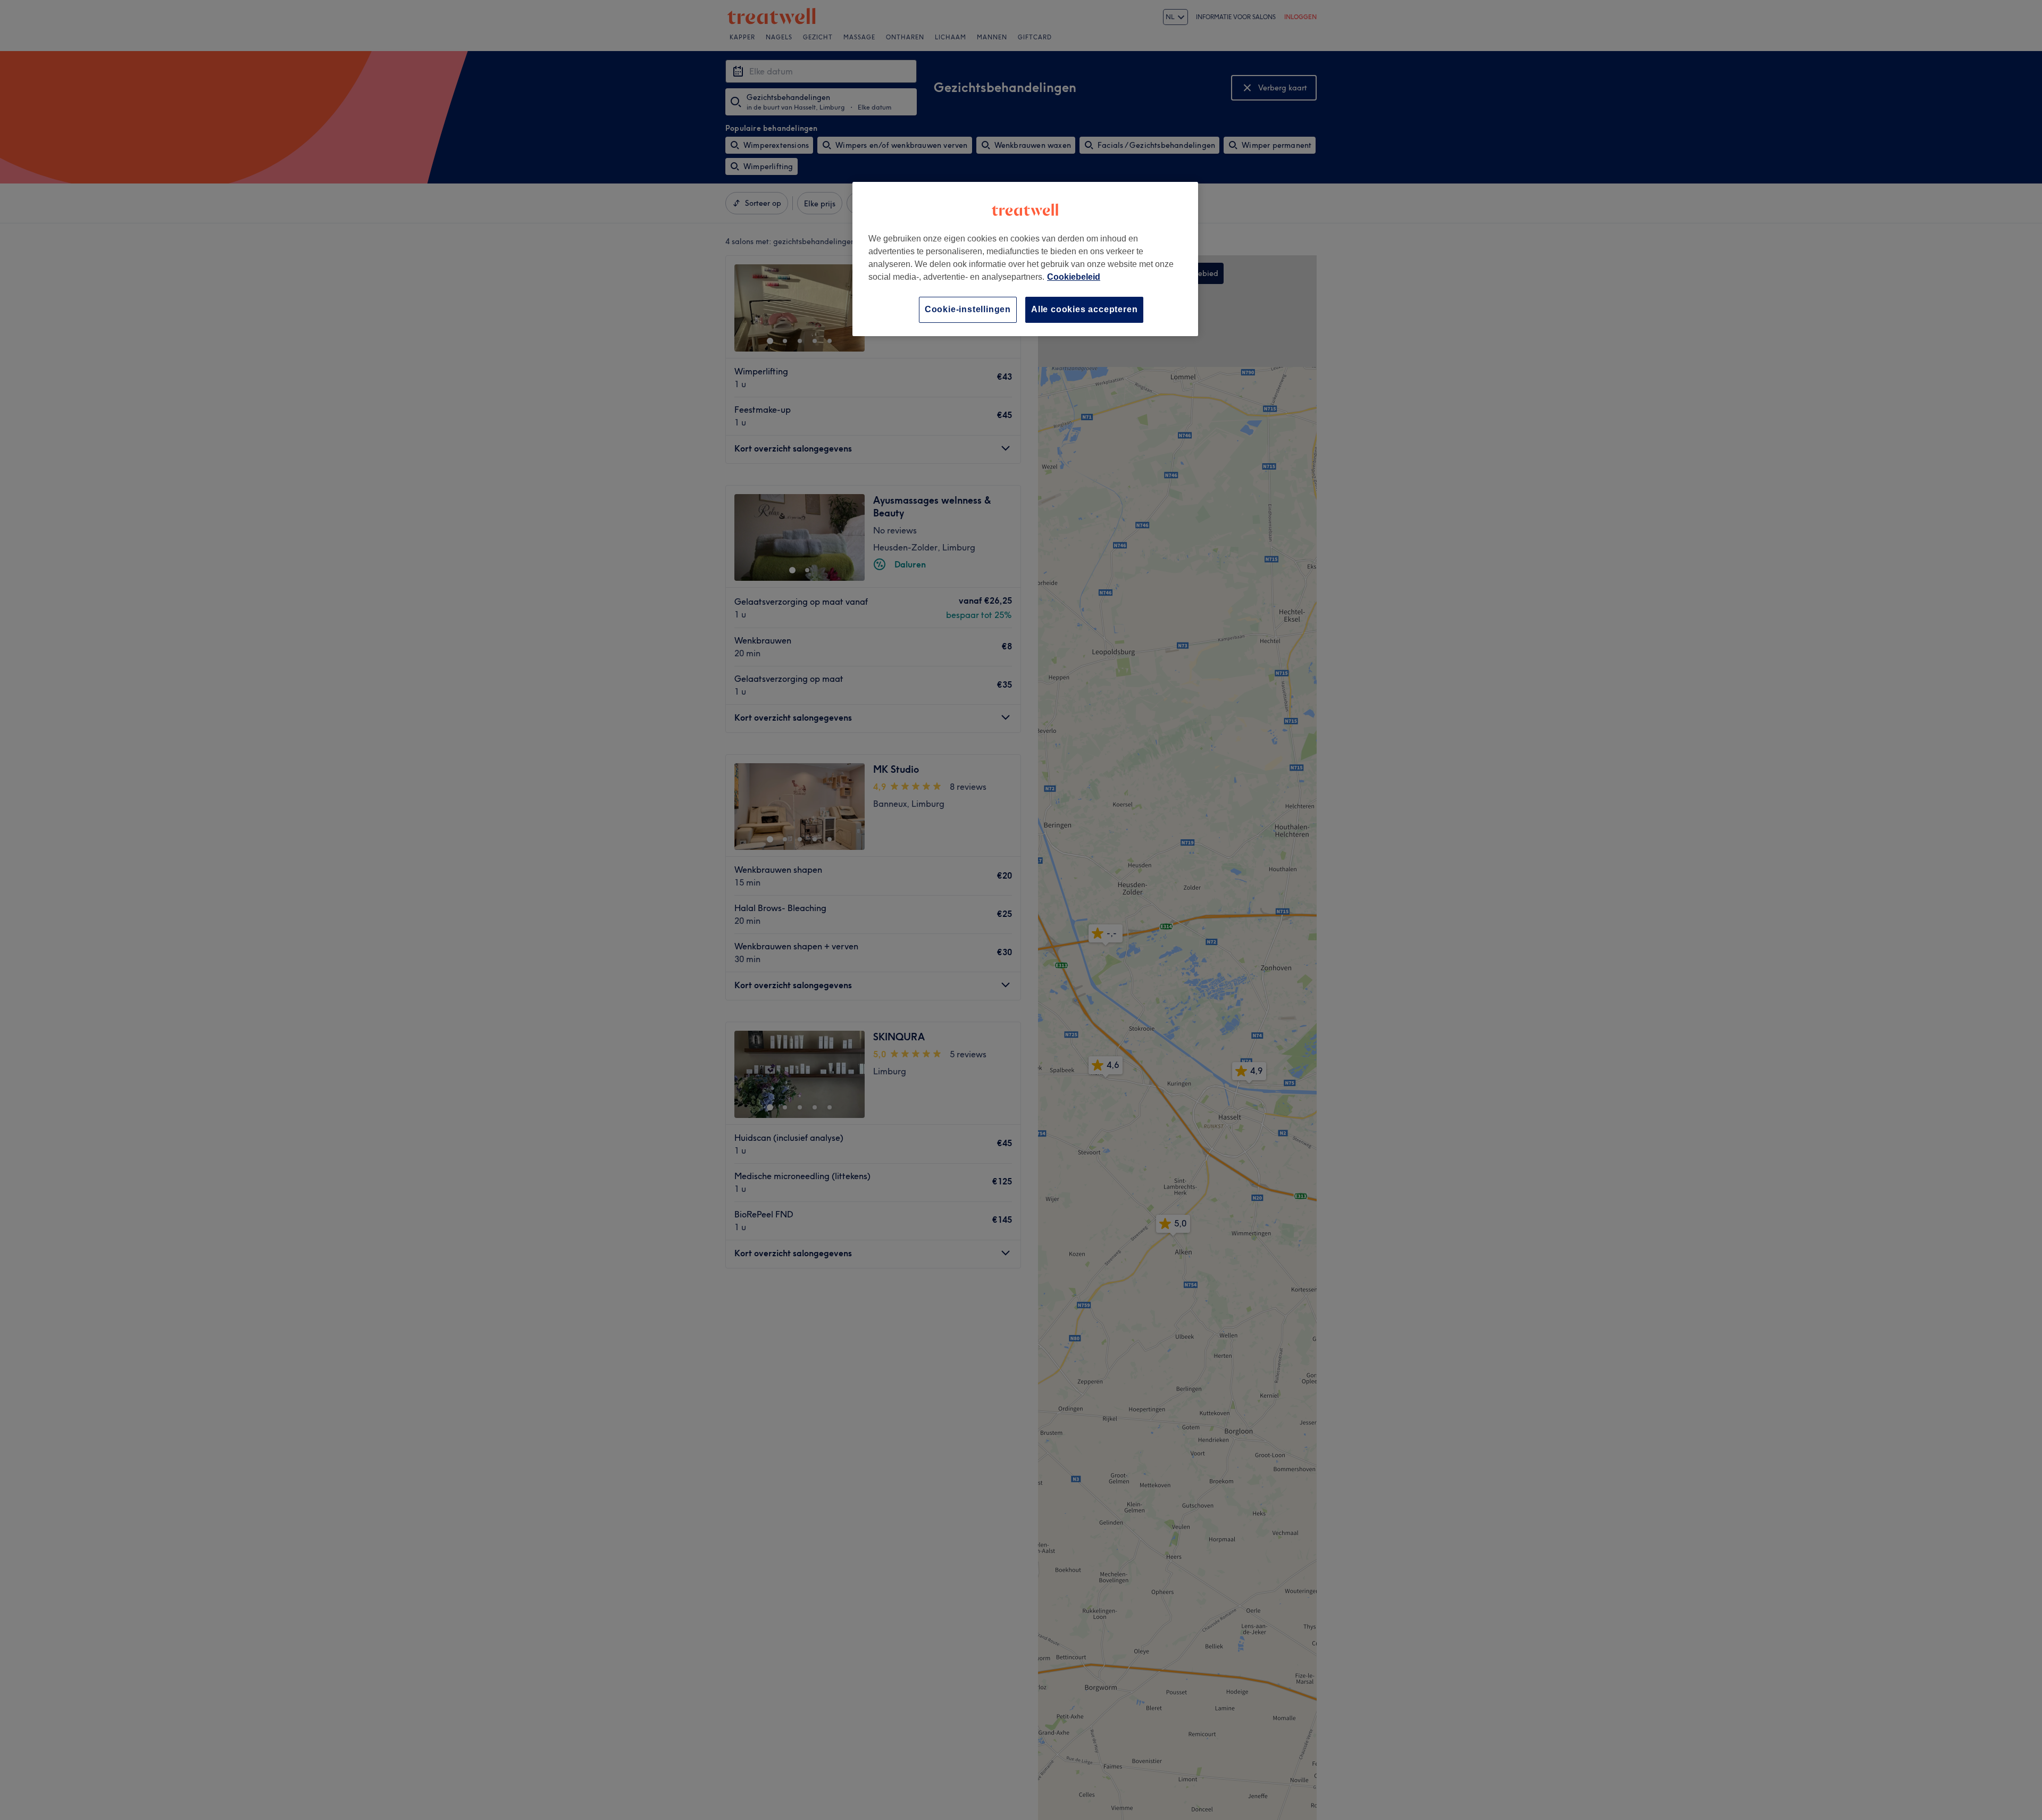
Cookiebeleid (1074, 277)
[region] (1025, 259)
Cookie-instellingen (968, 309)
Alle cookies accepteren (1084, 309)
